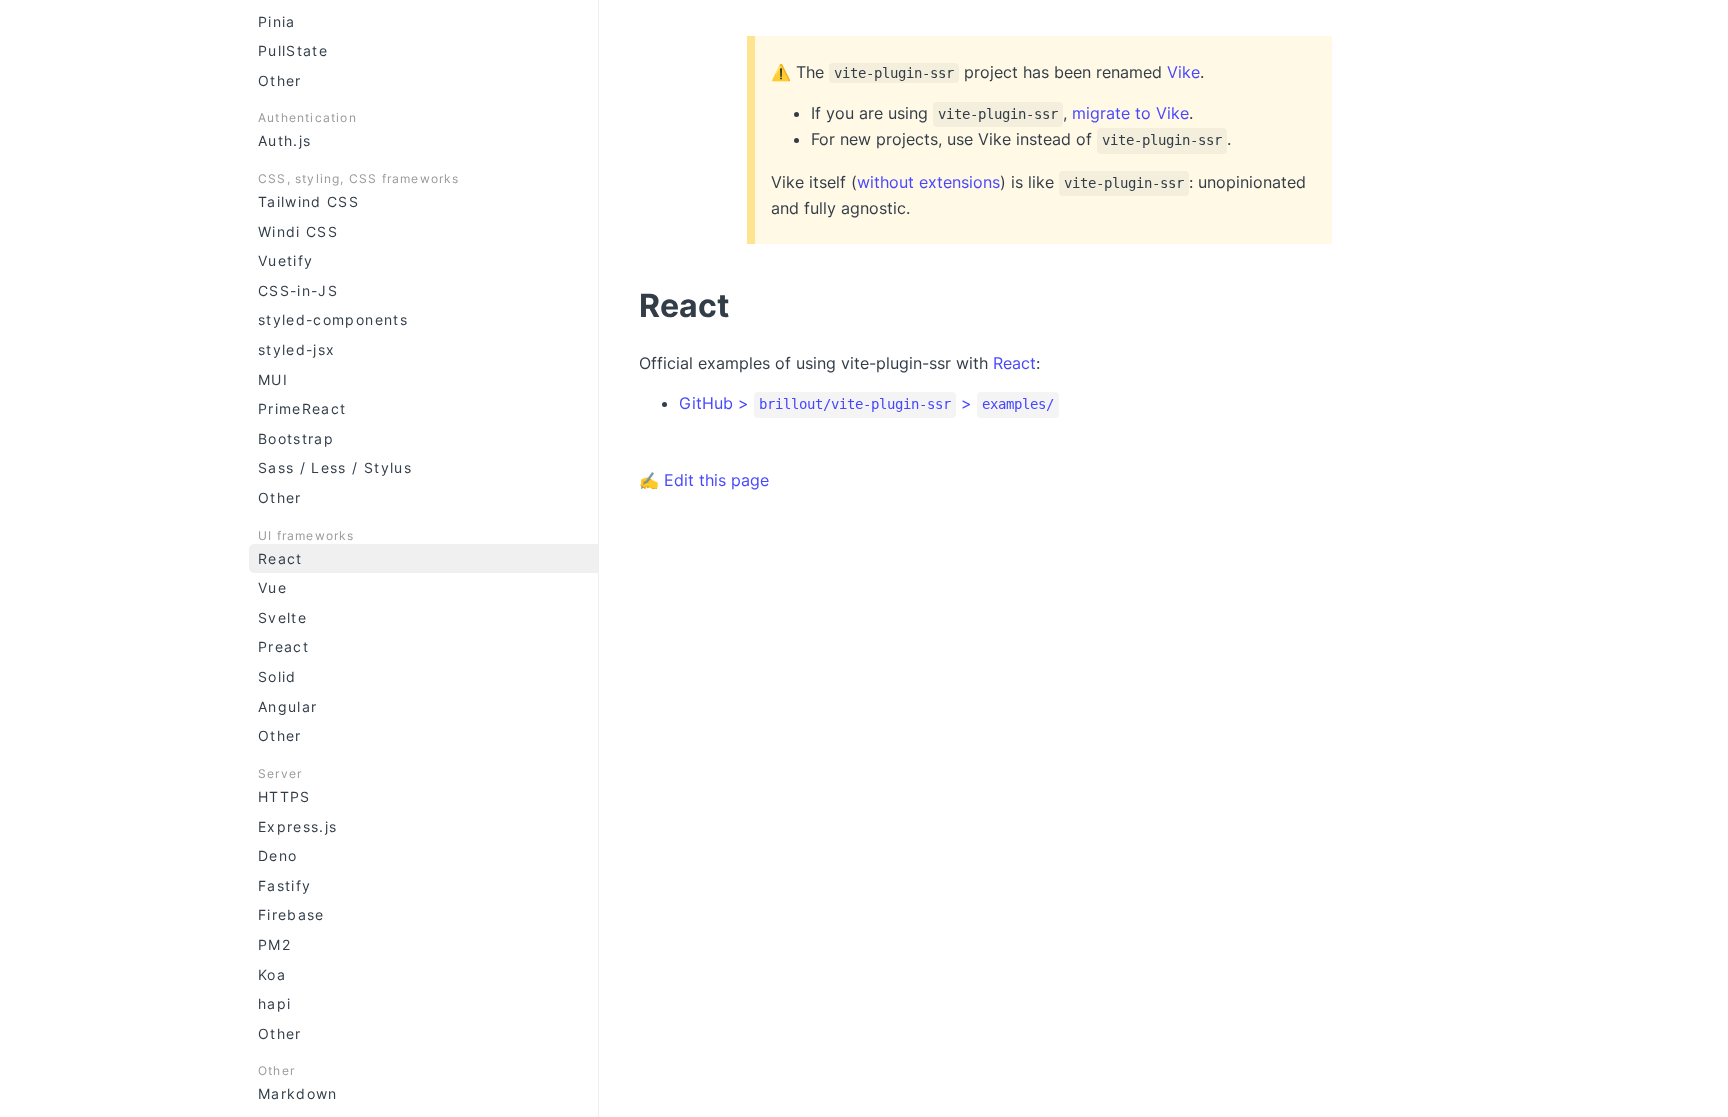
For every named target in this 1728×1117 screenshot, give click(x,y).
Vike (1183, 72)
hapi (274, 1003)
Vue (272, 587)
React (280, 558)
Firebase (291, 914)
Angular (287, 706)
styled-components (333, 319)
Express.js (298, 826)
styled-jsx (297, 349)
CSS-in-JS (298, 290)
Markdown (298, 1093)
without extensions (928, 182)
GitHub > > (866, 403)
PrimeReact (302, 408)
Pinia (277, 21)
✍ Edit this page (704, 480)
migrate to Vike (1130, 113)
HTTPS (284, 796)
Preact (283, 646)
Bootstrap (296, 438)
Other (280, 80)
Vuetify (285, 260)
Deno (277, 855)
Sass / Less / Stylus (335, 467)
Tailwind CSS (308, 201)
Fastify (284, 885)
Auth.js (284, 140)
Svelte (282, 617)
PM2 (274, 944)
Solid (277, 676)
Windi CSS (298, 231)
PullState (293, 50)
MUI (273, 379)
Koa (272, 974)
